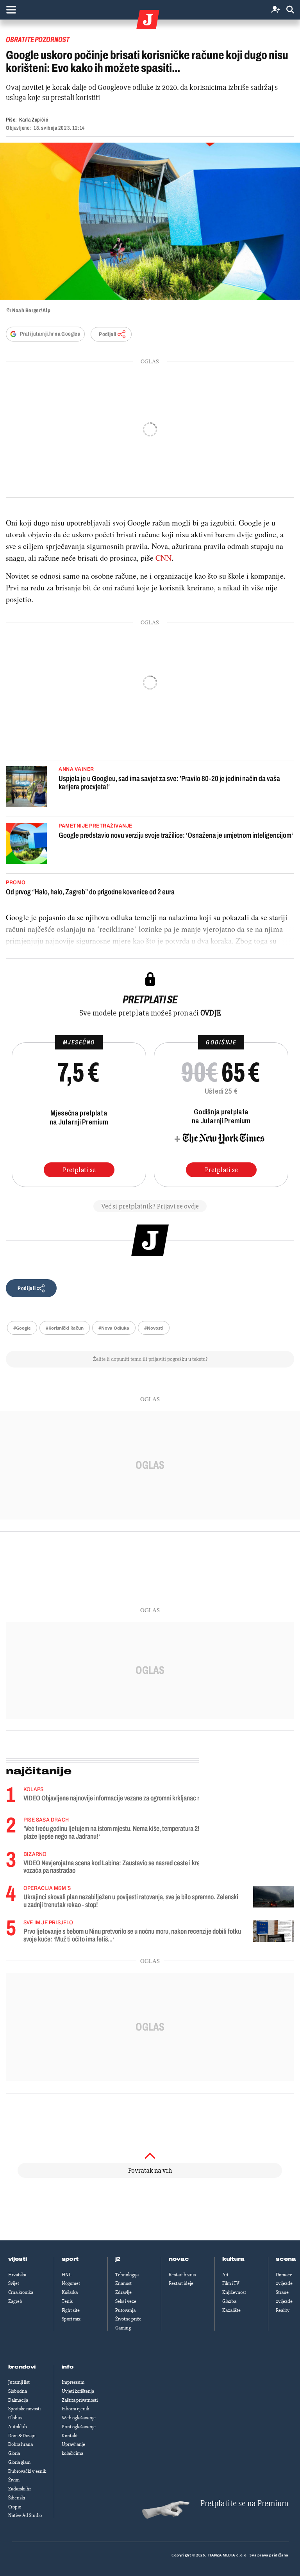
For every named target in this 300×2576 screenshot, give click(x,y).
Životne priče (128, 2319)
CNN (163, 558)
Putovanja (125, 2310)
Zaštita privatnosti (80, 2400)
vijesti (18, 2259)
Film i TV (231, 2283)
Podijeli (107, 334)
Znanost (123, 2283)
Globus (15, 2418)
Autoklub (18, 2427)
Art (225, 2275)
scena (286, 2259)
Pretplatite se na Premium (244, 2504)
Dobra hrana (21, 2444)
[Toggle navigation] (11, 10)
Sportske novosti (24, 2409)
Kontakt (70, 2436)
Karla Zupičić (34, 120)
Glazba (229, 2301)
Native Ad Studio (25, 2515)
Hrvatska (17, 2275)
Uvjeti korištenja (78, 2391)
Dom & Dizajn (22, 2436)
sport (70, 2259)
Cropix (15, 2507)
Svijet (14, 2283)
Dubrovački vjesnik (27, 2471)
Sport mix (71, 2319)
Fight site (71, 2310)
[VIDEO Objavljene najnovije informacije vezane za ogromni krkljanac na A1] (274, 1797)
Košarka (70, 2292)
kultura (233, 2259)
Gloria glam (19, 2462)
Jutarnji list (19, 2382)
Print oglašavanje (79, 2427)
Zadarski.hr (20, 2489)
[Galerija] (150, 221)
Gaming (123, 2328)
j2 (118, 2259)
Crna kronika (21, 2292)
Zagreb (15, 2301)
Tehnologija (127, 2275)
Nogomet (71, 2283)
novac (179, 2259)
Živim (14, 2480)
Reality (283, 2310)
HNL (66, 2275)
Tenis (67, 2301)
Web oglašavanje (79, 2418)
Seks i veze (126, 2301)
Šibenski (17, 2498)
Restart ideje (181, 2283)
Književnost (234, 2292)
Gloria (14, 2453)
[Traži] (290, 10)
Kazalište (231, 2310)
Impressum (73, 2382)
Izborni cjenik (75, 2409)
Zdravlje (123, 2292)
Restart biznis (182, 2275)
